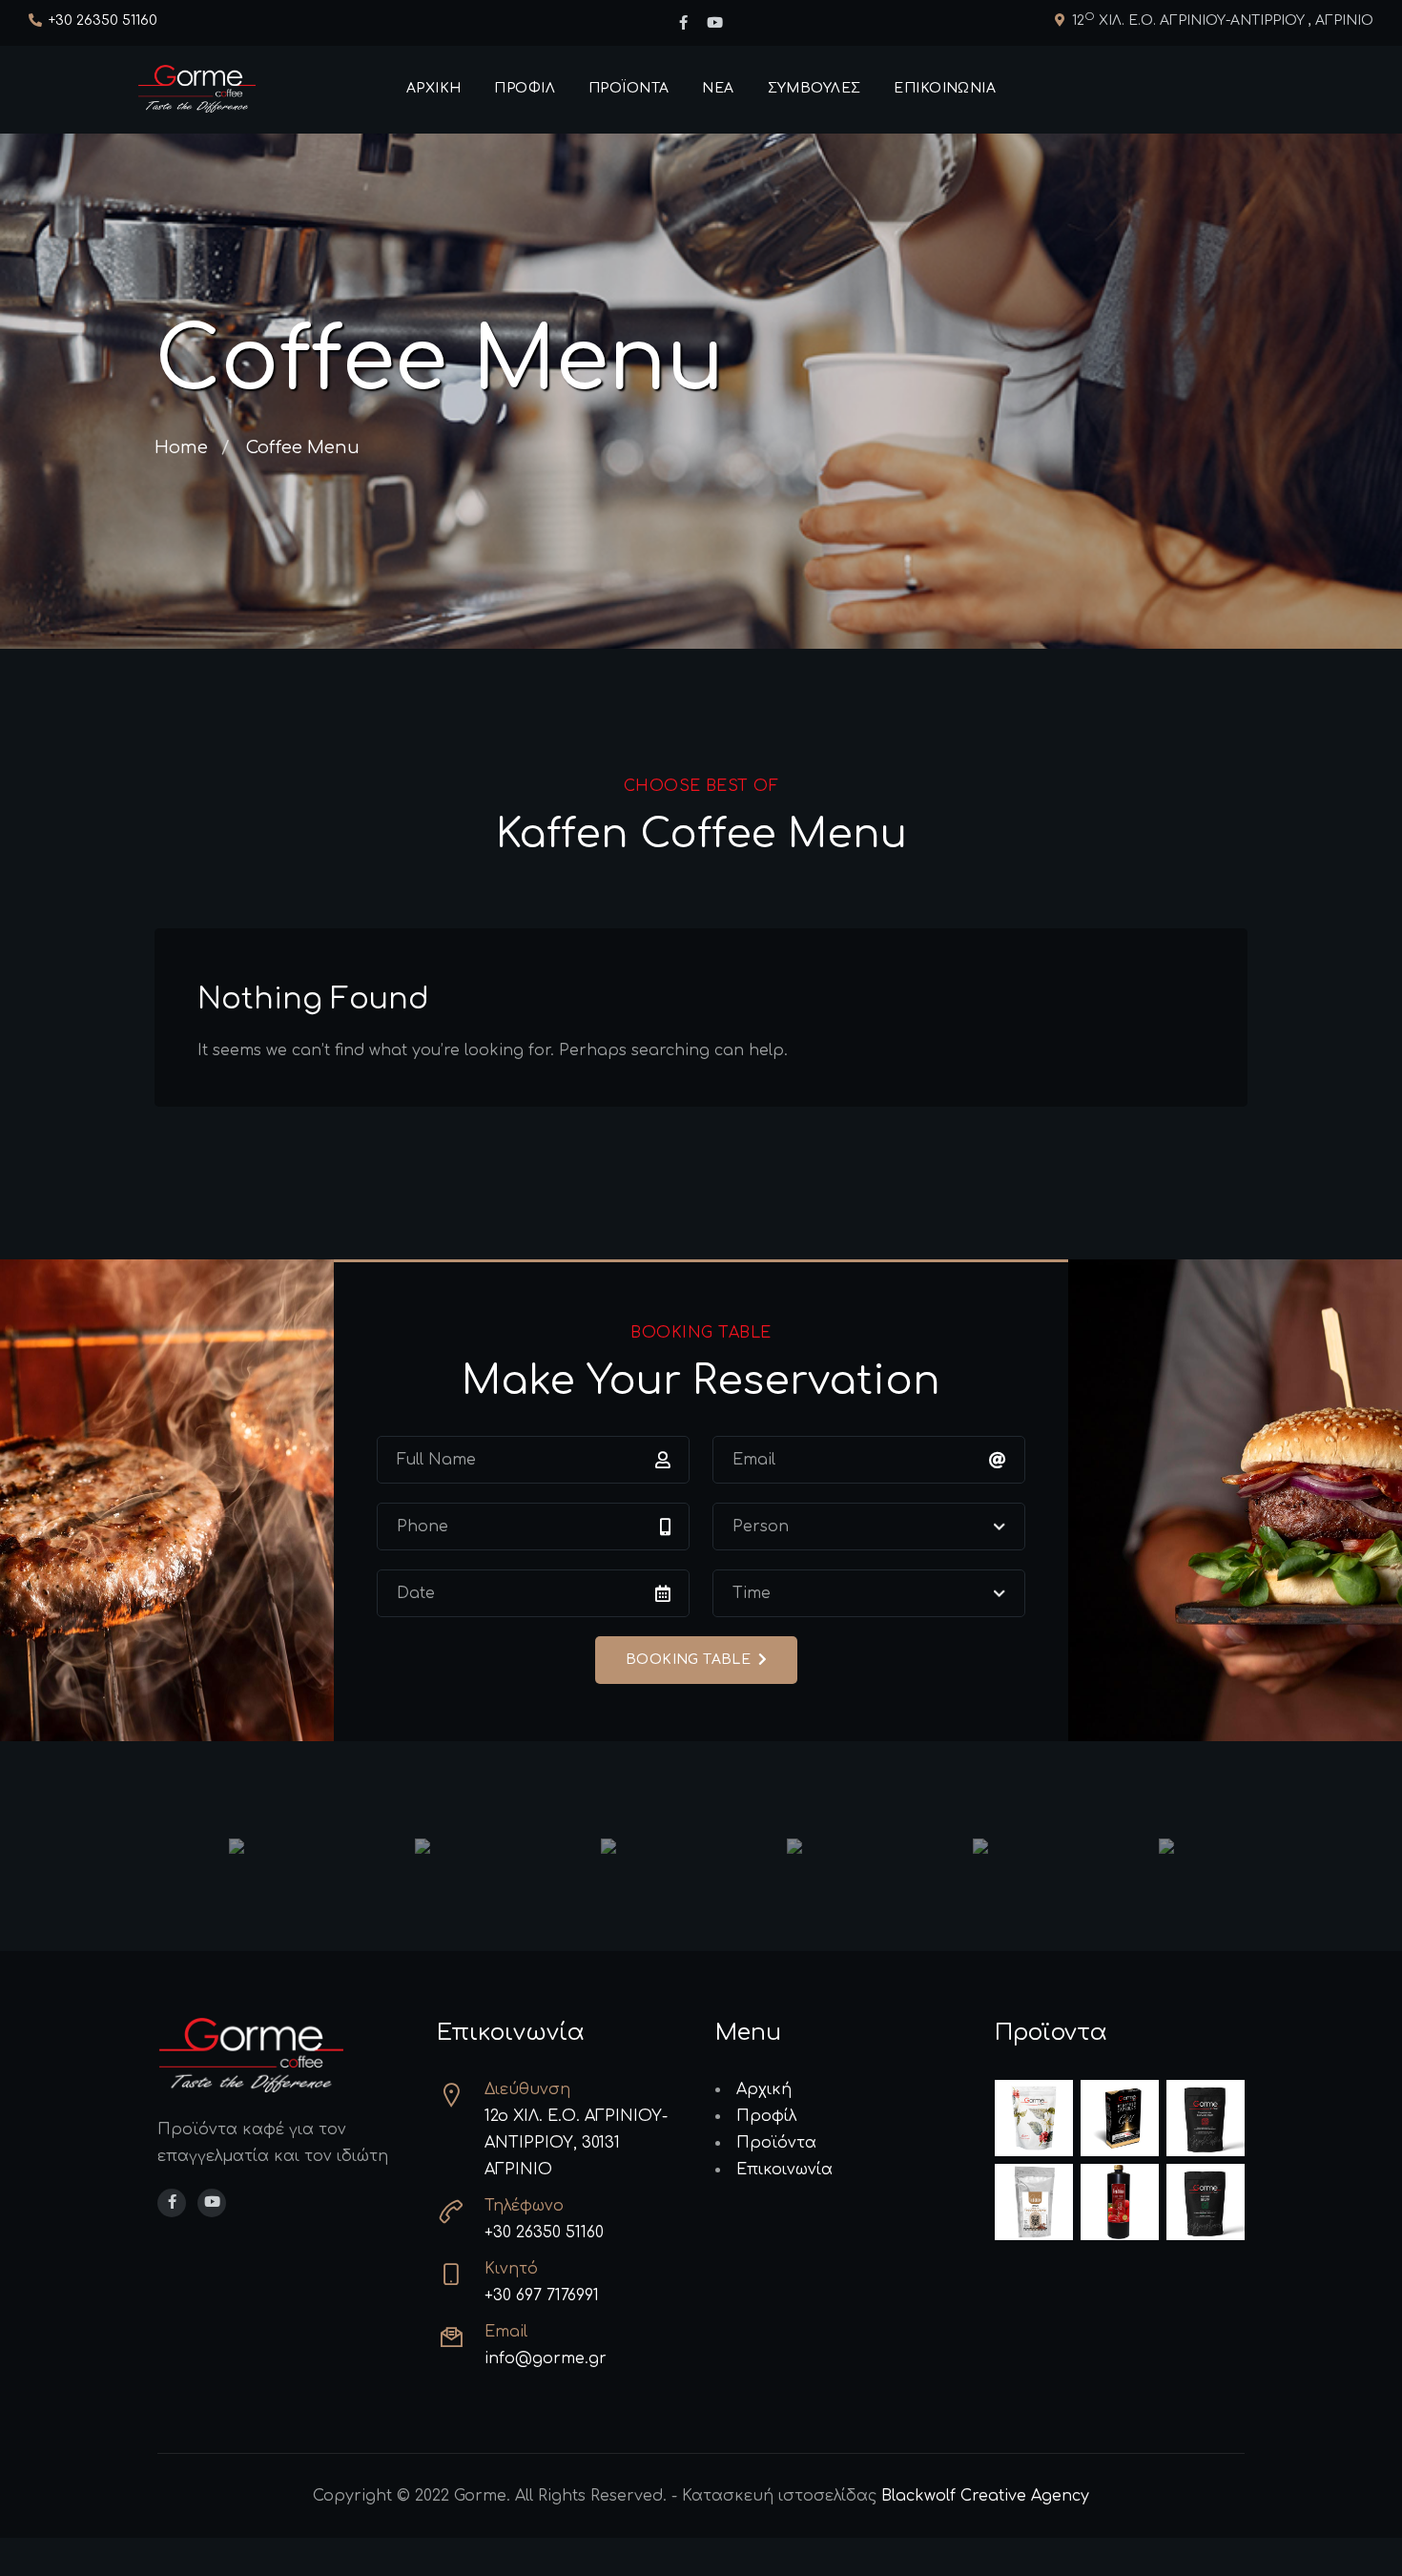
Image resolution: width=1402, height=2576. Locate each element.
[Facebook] (683, 24)
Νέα (718, 88)
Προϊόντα (629, 88)
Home (181, 447)
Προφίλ (525, 88)
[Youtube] (715, 24)
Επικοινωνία (945, 88)
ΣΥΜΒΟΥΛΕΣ (814, 88)
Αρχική (434, 88)
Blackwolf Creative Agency (985, 2496)
